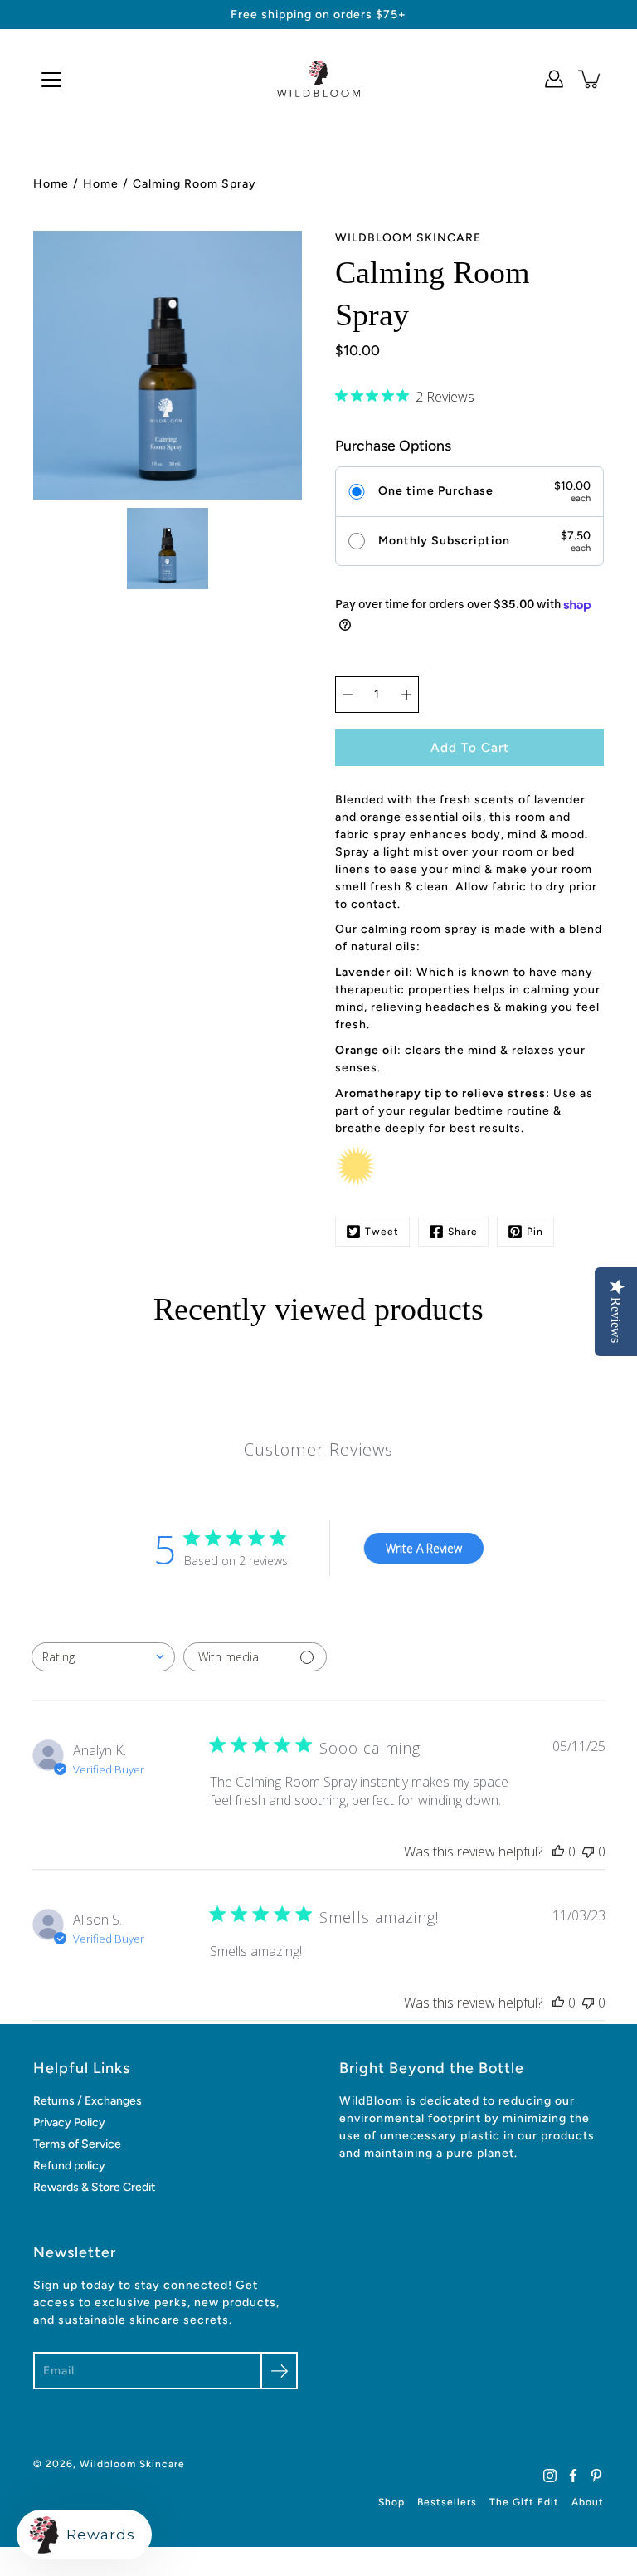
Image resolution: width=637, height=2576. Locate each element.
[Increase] (406, 695)
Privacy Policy (69, 2122)
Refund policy (69, 2166)
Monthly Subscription (444, 541)
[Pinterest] (596, 2476)
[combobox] (103, 1657)
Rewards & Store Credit (94, 2187)
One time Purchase (436, 491)
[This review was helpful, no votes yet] (558, 1851)
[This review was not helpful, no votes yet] (588, 1851)
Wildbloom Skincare (132, 2464)
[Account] (554, 79)
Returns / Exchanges (88, 2101)
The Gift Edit (524, 2502)
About (588, 2502)
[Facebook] (573, 2476)
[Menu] (51, 80)
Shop (391, 2502)
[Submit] (279, 2371)
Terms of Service (77, 2144)
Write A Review (424, 1548)
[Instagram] (550, 2476)
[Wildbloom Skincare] (318, 79)
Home (51, 184)
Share (463, 1232)
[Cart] (591, 79)
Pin (535, 1232)
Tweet (382, 1232)
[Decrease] (348, 695)
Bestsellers (447, 2502)
